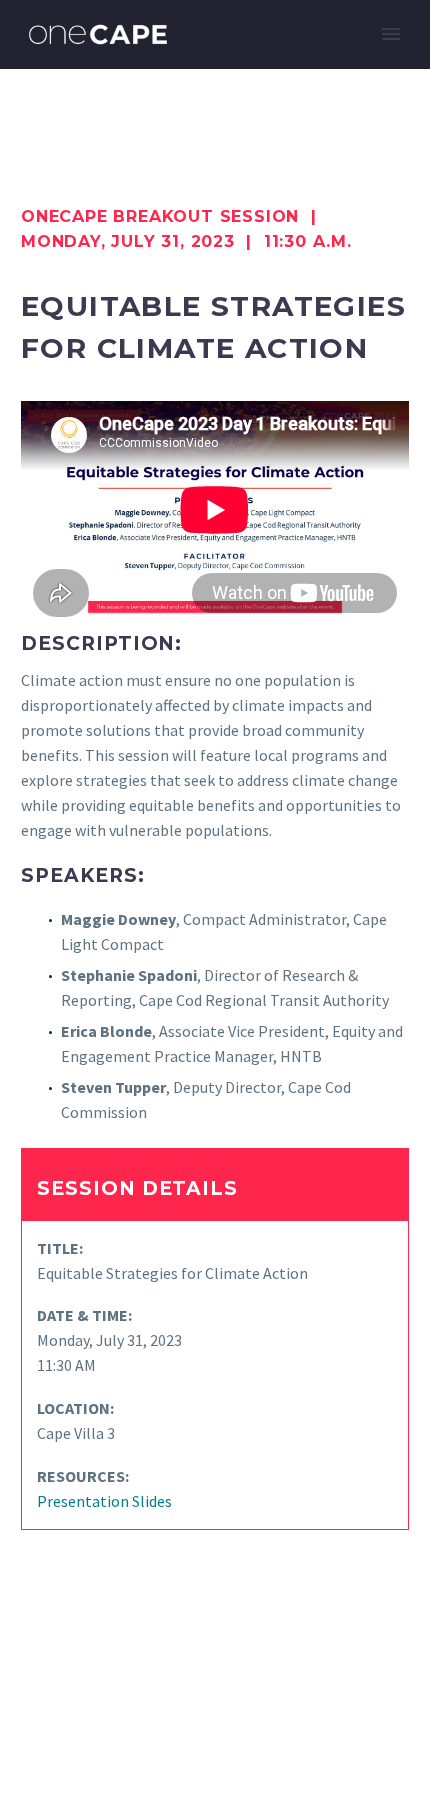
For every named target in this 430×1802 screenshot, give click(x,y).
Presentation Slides (104, 1501)
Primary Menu (391, 34)
